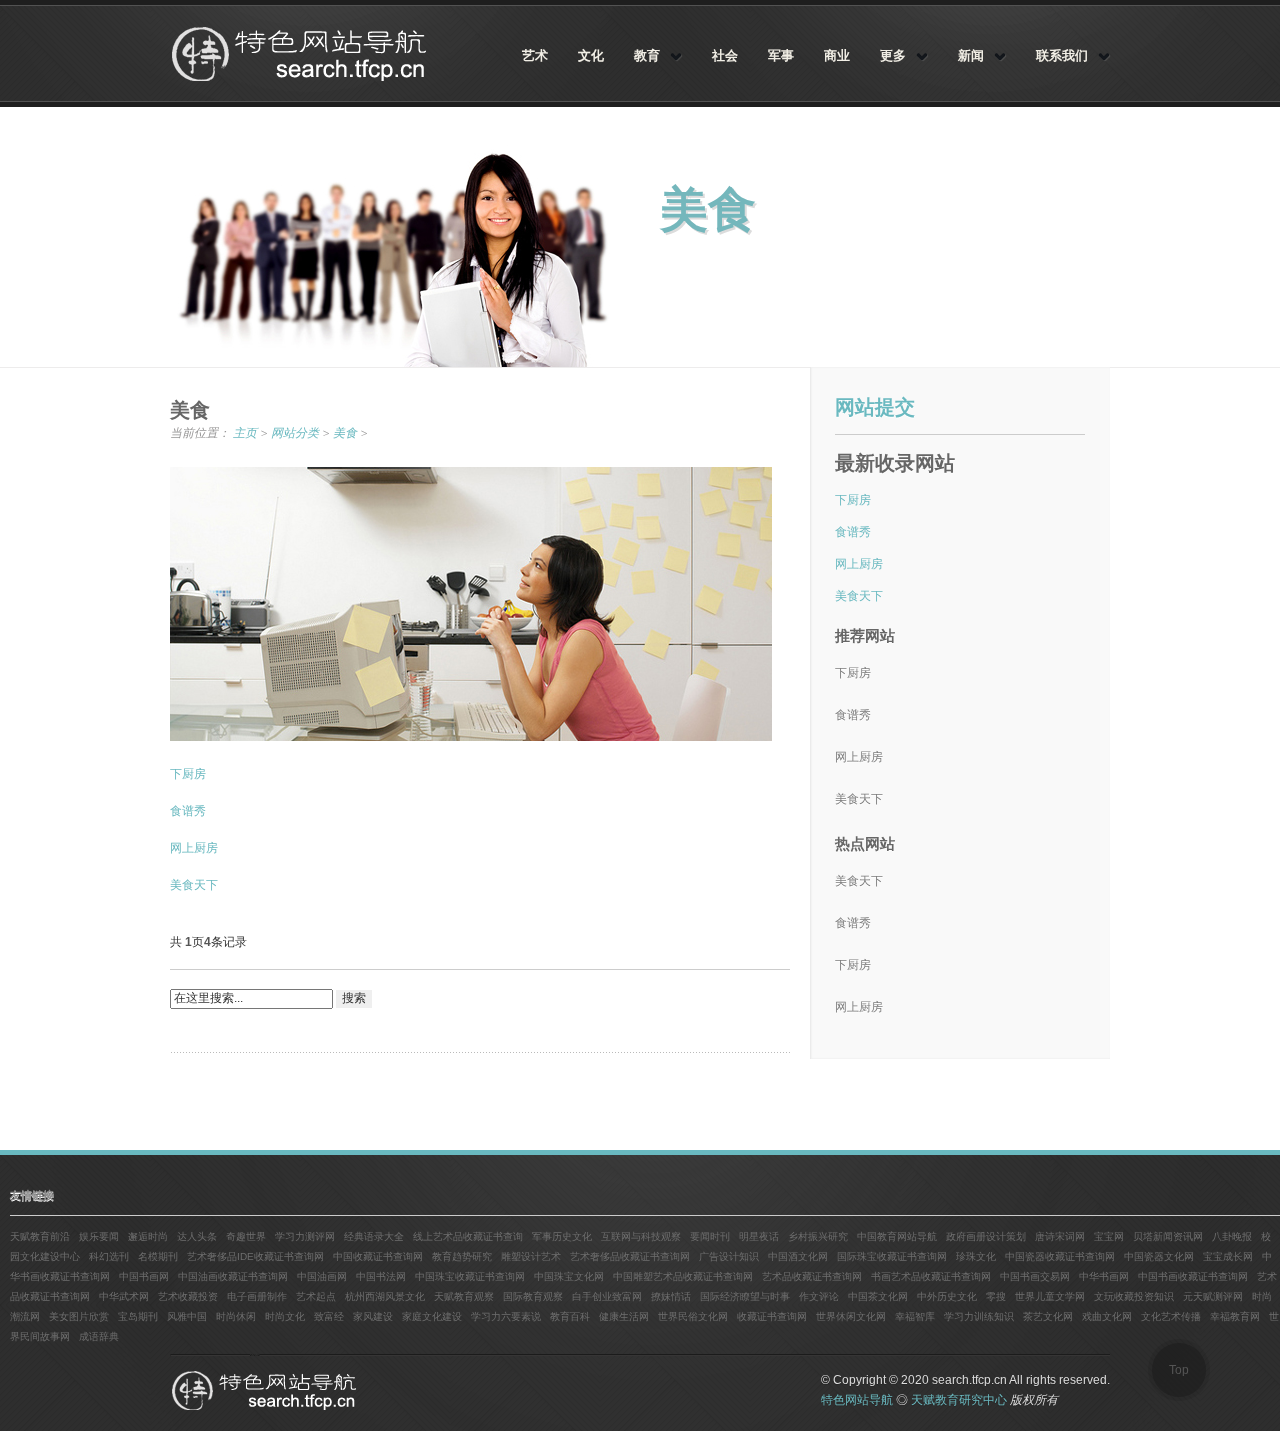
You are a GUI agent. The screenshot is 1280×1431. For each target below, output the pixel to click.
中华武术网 (124, 1296)
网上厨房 (194, 848)
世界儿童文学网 (1050, 1296)
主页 (245, 433)
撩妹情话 (671, 1296)
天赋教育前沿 (40, 1236)
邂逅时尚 (148, 1236)
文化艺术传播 (1171, 1316)
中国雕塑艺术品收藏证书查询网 (683, 1276)
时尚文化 (285, 1316)
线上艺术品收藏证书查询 (468, 1236)
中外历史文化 (947, 1296)
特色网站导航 (301, 53)
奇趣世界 (246, 1236)
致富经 (329, 1316)
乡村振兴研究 (818, 1236)
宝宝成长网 (1228, 1256)
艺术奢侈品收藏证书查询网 (630, 1256)
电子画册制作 (257, 1296)
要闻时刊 (710, 1236)
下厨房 (188, 774)
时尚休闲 (236, 1316)
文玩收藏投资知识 (1134, 1296)
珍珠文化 (976, 1256)
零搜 (996, 1296)
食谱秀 (188, 811)
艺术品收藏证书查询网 (812, 1276)
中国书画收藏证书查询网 (1193, 1276)
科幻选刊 (109, 1256)
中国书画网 (144, 1276)
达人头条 (197, 1236)
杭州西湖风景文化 (385, 1296)
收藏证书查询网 (772, 1316)
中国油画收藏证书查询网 (233, 1276)
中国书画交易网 (1035, 1276)
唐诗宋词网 (1060, 1236)
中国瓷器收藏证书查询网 (1060, 1256)
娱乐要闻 (99, 1236)
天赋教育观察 (464, 1296)
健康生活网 (624, 1316)
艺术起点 (316, 1296)
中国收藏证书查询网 (378, 1256)
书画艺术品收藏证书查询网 (931, 1276)
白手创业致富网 (607, 1296)
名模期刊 (158, 1256)
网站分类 (295, 433)
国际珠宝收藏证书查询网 (892, 1256)
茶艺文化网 (1048, 1316)
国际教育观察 (533, 1296)
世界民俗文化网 (693, 1316)
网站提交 (875, 407)
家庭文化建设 (432, 1316)
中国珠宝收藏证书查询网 (470, 1276)
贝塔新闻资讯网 (1168, 1236)
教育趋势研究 (462, 1256)
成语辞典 (99, 1336)
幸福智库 (915, 1316)
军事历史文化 (562, 1236)
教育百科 (570, 1316)
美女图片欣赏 (79, 1316)
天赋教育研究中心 (959, 1400)
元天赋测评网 (1213, 1296)
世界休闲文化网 (851, 1316)
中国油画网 (322, 1276)
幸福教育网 (1235, 1316)
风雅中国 (187, 1316)
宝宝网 (1109, 1236)
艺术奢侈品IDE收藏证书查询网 (255, 1256)
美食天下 (194, 885)
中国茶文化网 (878, 1296)
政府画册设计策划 (986, 1236)
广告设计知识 (729, 1256)
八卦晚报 (1232, 1236)
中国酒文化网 (798, 1256)
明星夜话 (759, 1236)
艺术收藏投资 (188, 1296)
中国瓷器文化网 (1159, 1256)
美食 (345, 433)
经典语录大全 (374, 1236)
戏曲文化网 (1107, 1316)
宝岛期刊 (138, 1316)
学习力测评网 (305, 1236)
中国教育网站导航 (897, 1236)
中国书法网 (381, 1276)
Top (1179, 1370)
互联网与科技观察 (641, 1236)
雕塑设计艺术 (531, 1256)
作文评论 (819, 1296)
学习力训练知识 (979, 1316)
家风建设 (373, 1316)
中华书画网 (1104, 1276)
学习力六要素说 (506, 1316)
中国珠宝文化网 (569, 1276)
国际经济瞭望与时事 (745, 1296)
